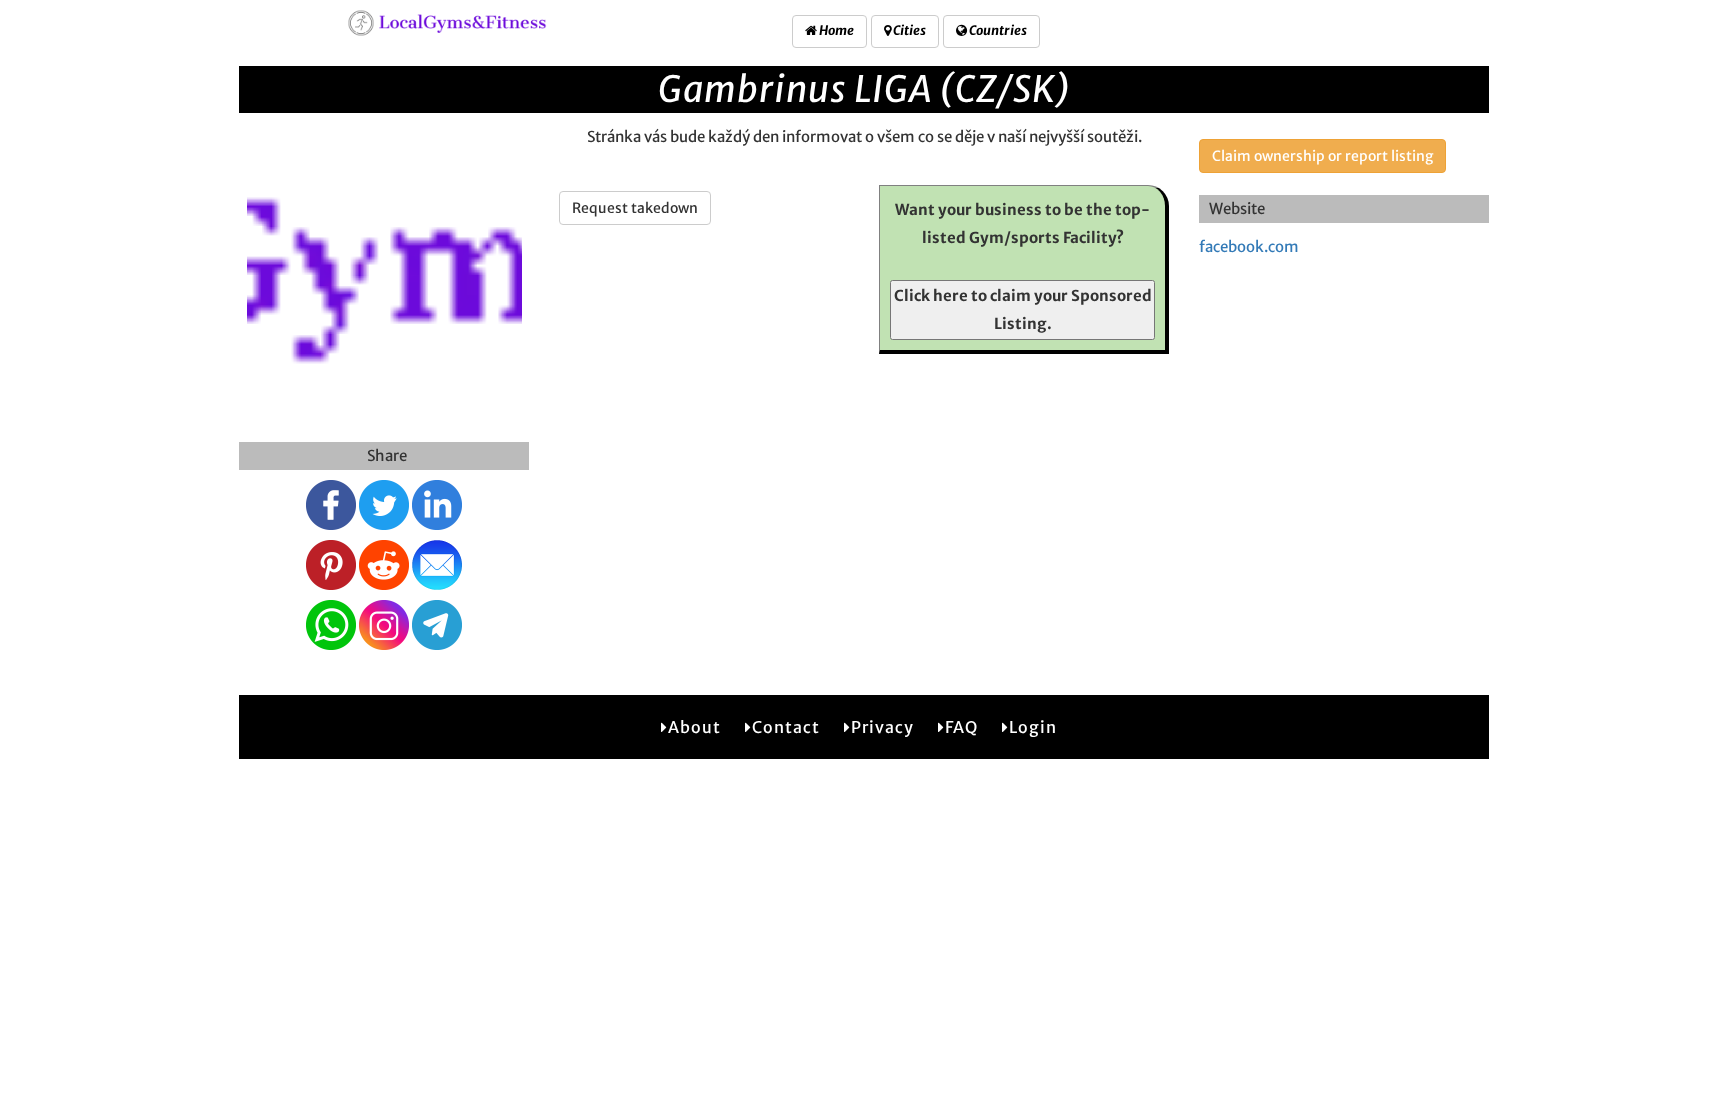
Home (835, 30)
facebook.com (1249, 246)
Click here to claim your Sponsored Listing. (1023, 309)
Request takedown (635, 208)
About (694, 727)
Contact (786, 727)
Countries (997, 30)
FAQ (961, 727)
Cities (908, 30)
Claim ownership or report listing (1322, 156)
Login (1033, 727)
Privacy (882, 727)
